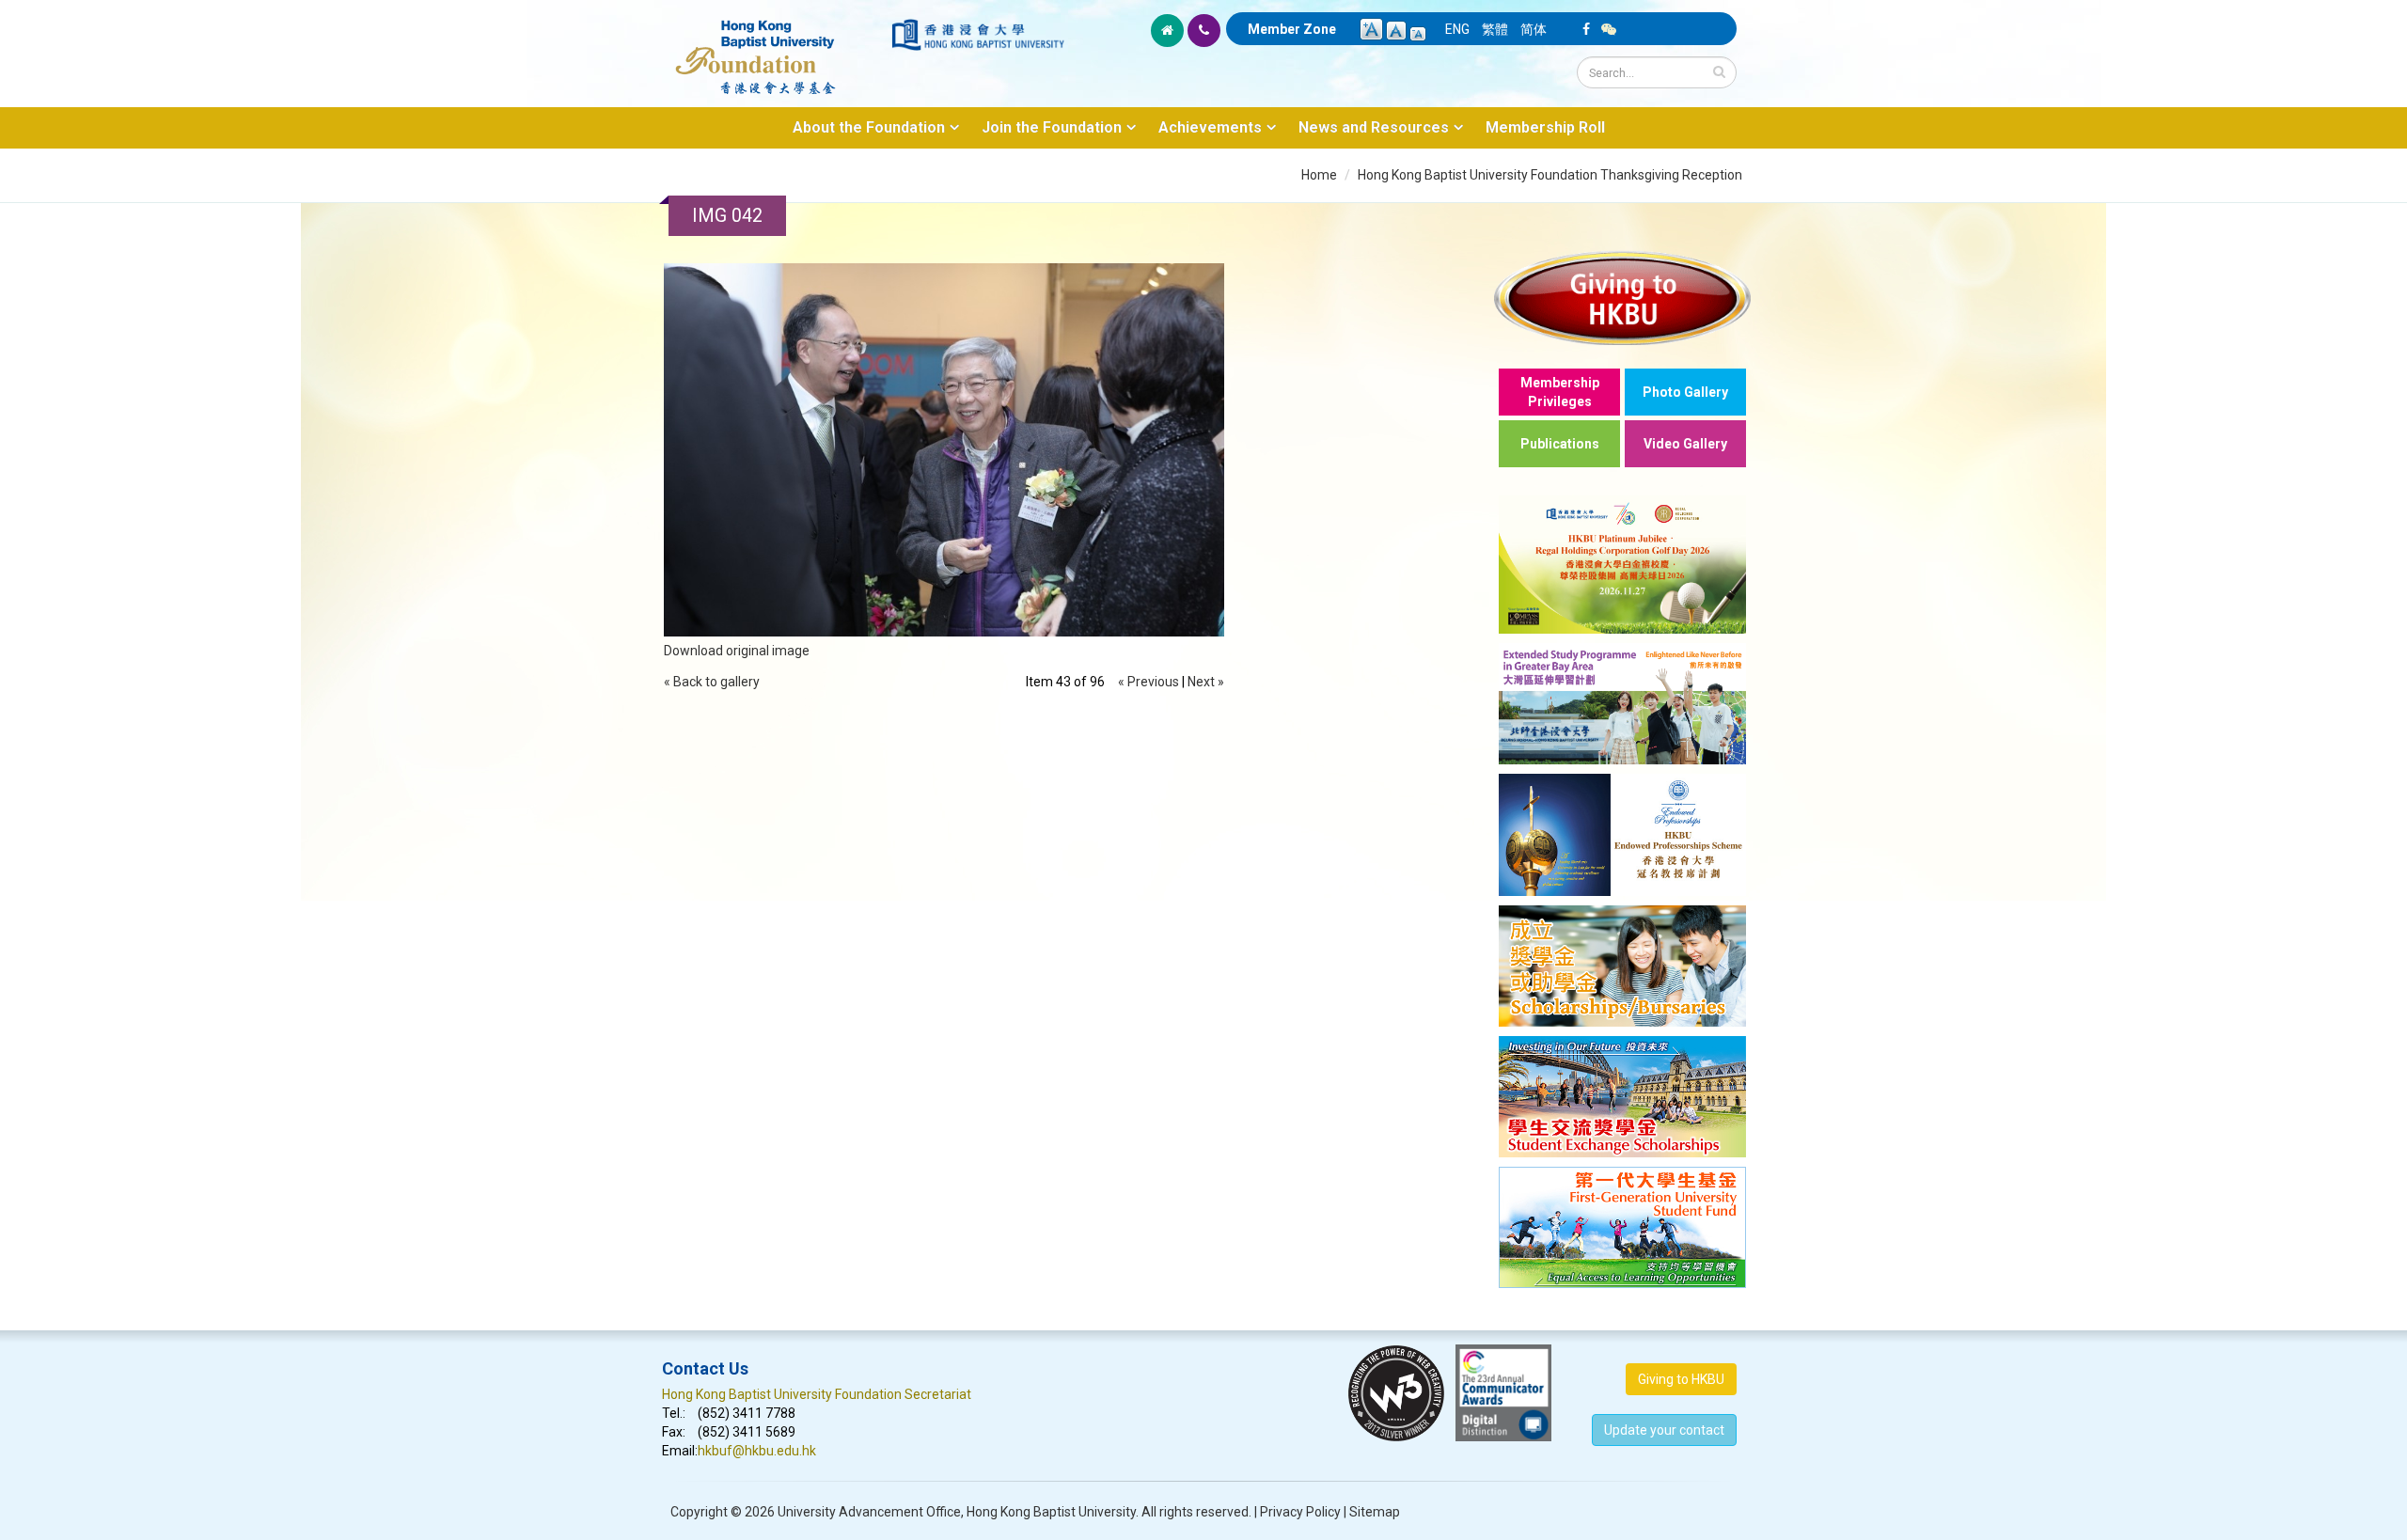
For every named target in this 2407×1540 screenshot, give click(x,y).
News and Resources (1374, 127)
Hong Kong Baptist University (1051, 1512)
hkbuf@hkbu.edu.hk (757, 1451)
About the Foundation (869, 127)
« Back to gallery (712, 682)
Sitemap (1375, 1512)
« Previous (1148, 682)
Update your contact (1664, 1430)
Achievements (1210, 127)
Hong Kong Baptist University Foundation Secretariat (817, 1394)
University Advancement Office (869, 1512)
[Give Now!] (1622, 298)
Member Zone (1292, 29)
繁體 (1495, 29)
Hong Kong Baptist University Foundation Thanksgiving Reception (1550, 175)
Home (1319, 175)
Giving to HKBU (1681, 1379)
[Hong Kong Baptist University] (978, 35)
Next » (1206, 682)
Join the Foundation (1052, 127)
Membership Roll (1545, 127)
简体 (1534, 29)
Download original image (737, 651)
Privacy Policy (1300, 1512)
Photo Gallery (1685, 392)
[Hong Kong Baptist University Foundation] (775, 47)
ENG (1457, 29)
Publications (1560, 444)
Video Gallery (1685, 444)
